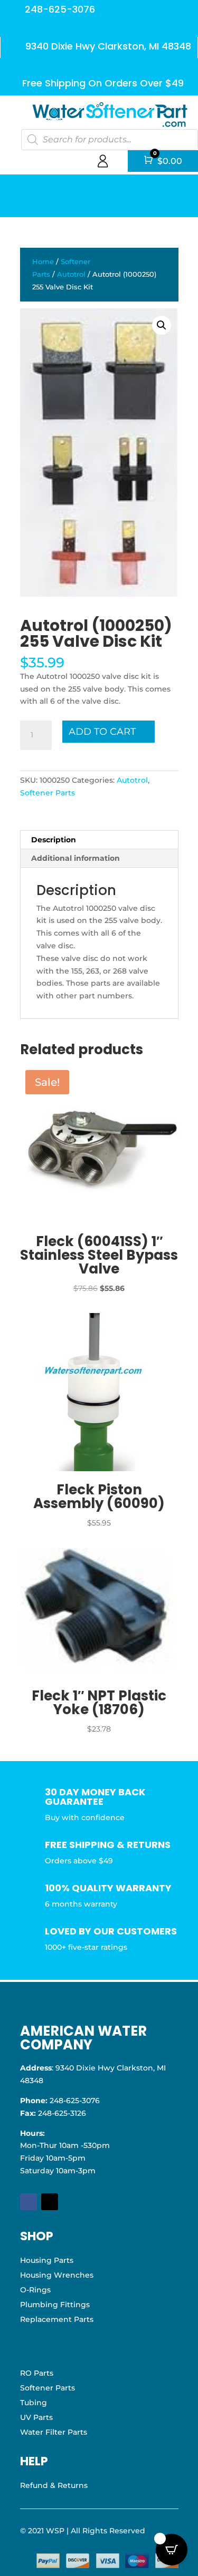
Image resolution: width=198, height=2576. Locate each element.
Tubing (34, 2403)
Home (43, 262)
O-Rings (35, 2290)
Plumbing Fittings (55, 2305)
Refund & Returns (54, 2485)
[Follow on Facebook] (29, 2202)
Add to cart (102, 732)
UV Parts (36, 2417)
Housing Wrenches (57, 2275)
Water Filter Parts (54, 2432)
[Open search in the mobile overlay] (110, 140)
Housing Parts (47, 2260)
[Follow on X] (50, 2202)
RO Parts (37, 2373)
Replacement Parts (57, 2319)
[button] (162, 325)
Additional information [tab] (76, 858)
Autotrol (71, 274)
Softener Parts (48, 793)
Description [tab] (54, 840)
